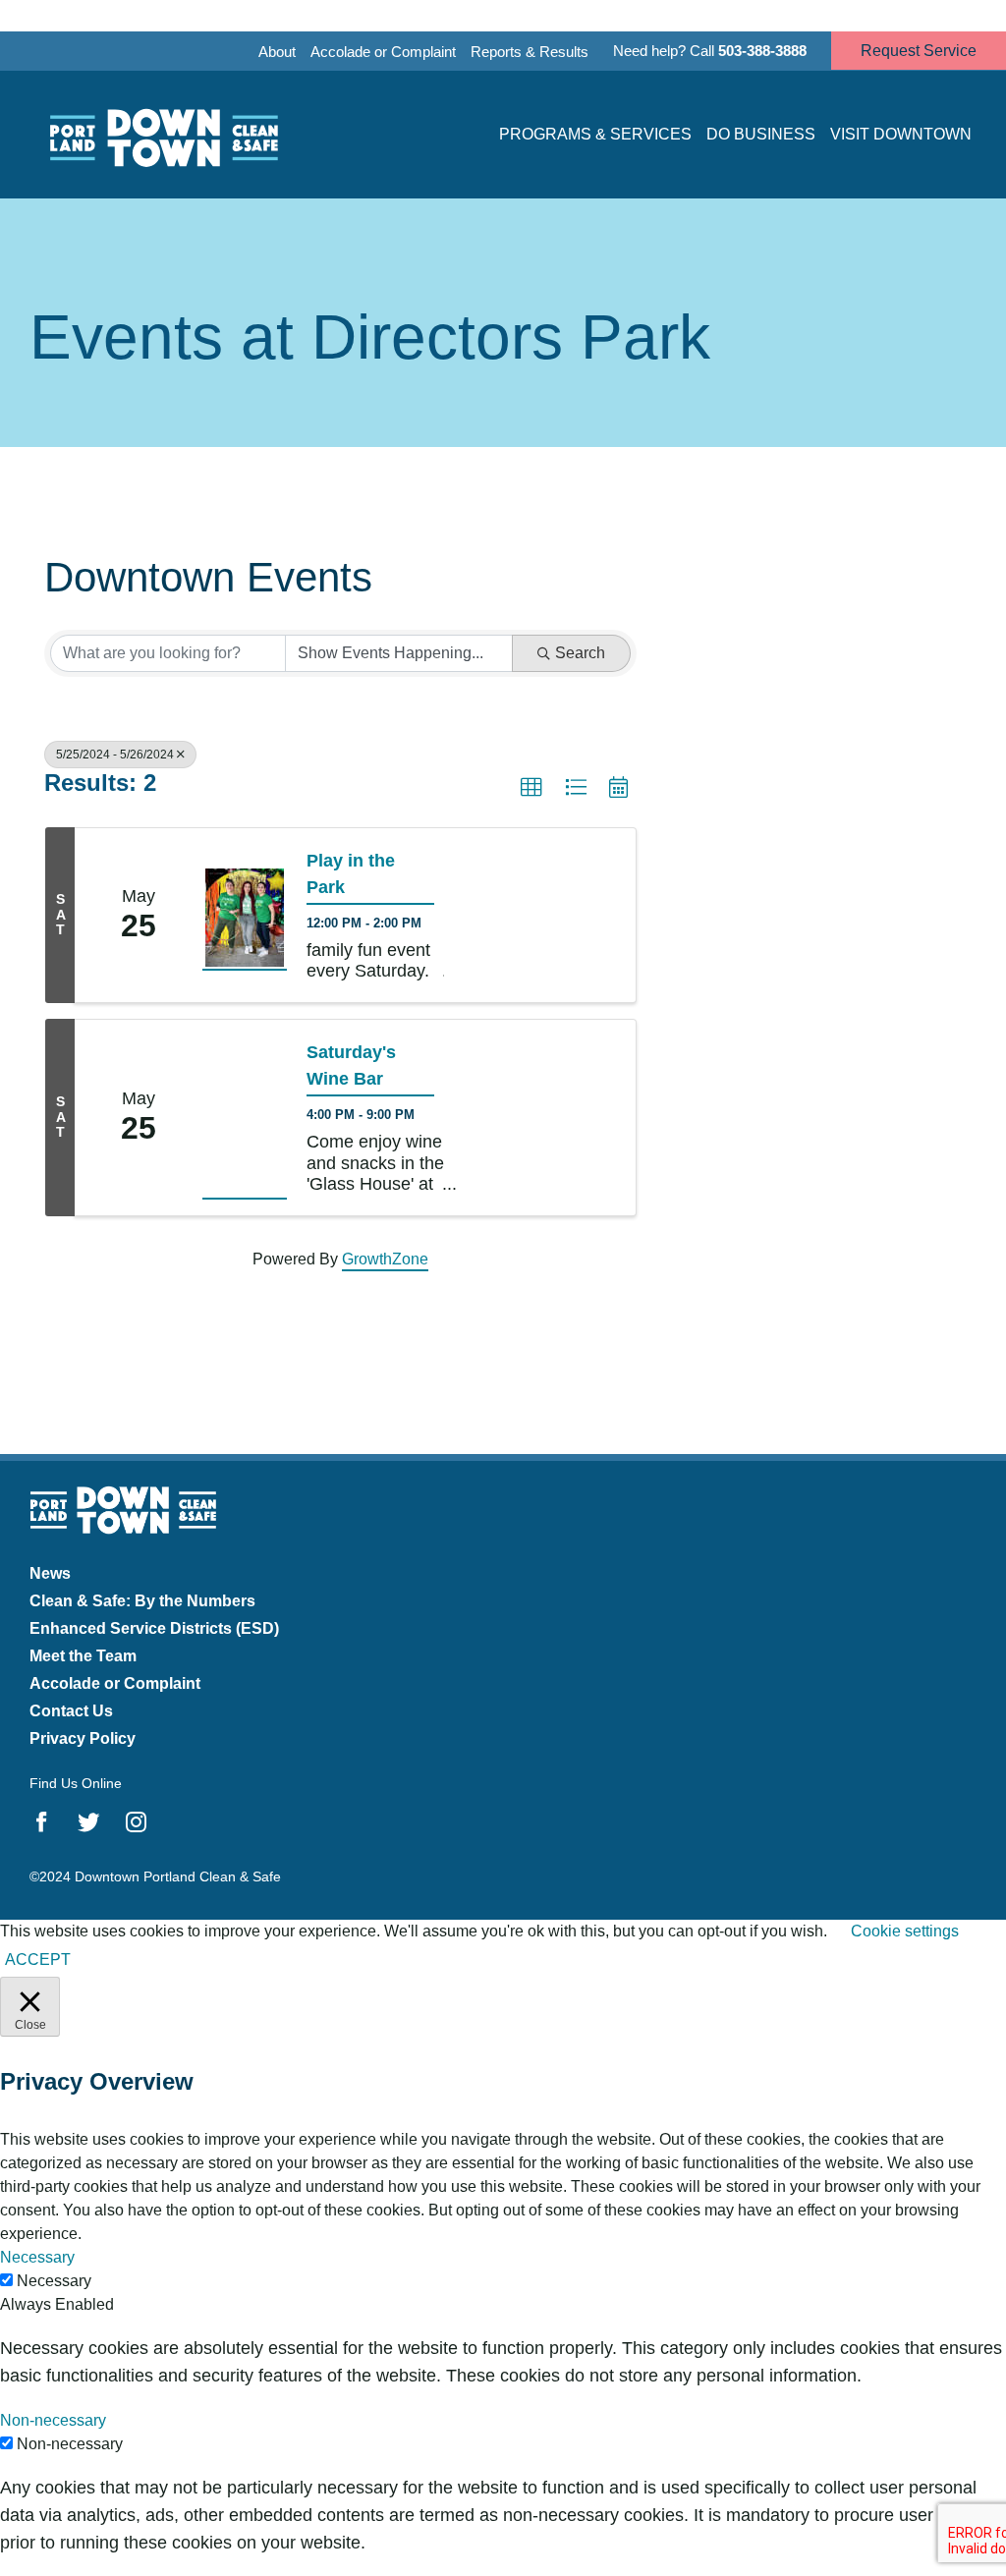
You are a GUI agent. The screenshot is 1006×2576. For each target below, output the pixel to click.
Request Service (919, 51)
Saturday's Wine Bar (351, 1065)
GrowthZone (385, 1259)
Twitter (89, 1822)
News (50, 1573)
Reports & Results (530, 52)
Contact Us (71, 1711)
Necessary (54, 2281)
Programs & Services (595, 134)
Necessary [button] (37, 2257)
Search (580, 653)
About (277, 52)
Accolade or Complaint (383, 52)
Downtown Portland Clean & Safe (162, 135)
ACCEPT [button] (38, 1960)
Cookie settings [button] (905, 1931)
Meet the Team (83, 1656)
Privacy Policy (83, 1738)
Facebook (42, 1822)
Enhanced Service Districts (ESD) (154, 1628)
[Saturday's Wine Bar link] (245, 1118)
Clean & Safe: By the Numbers (142, 1601)
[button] (531, 788)
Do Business (761, 134)
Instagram (136, 1822)
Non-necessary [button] (53, 2420)
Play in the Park (351, 874)
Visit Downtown (901, 134)
